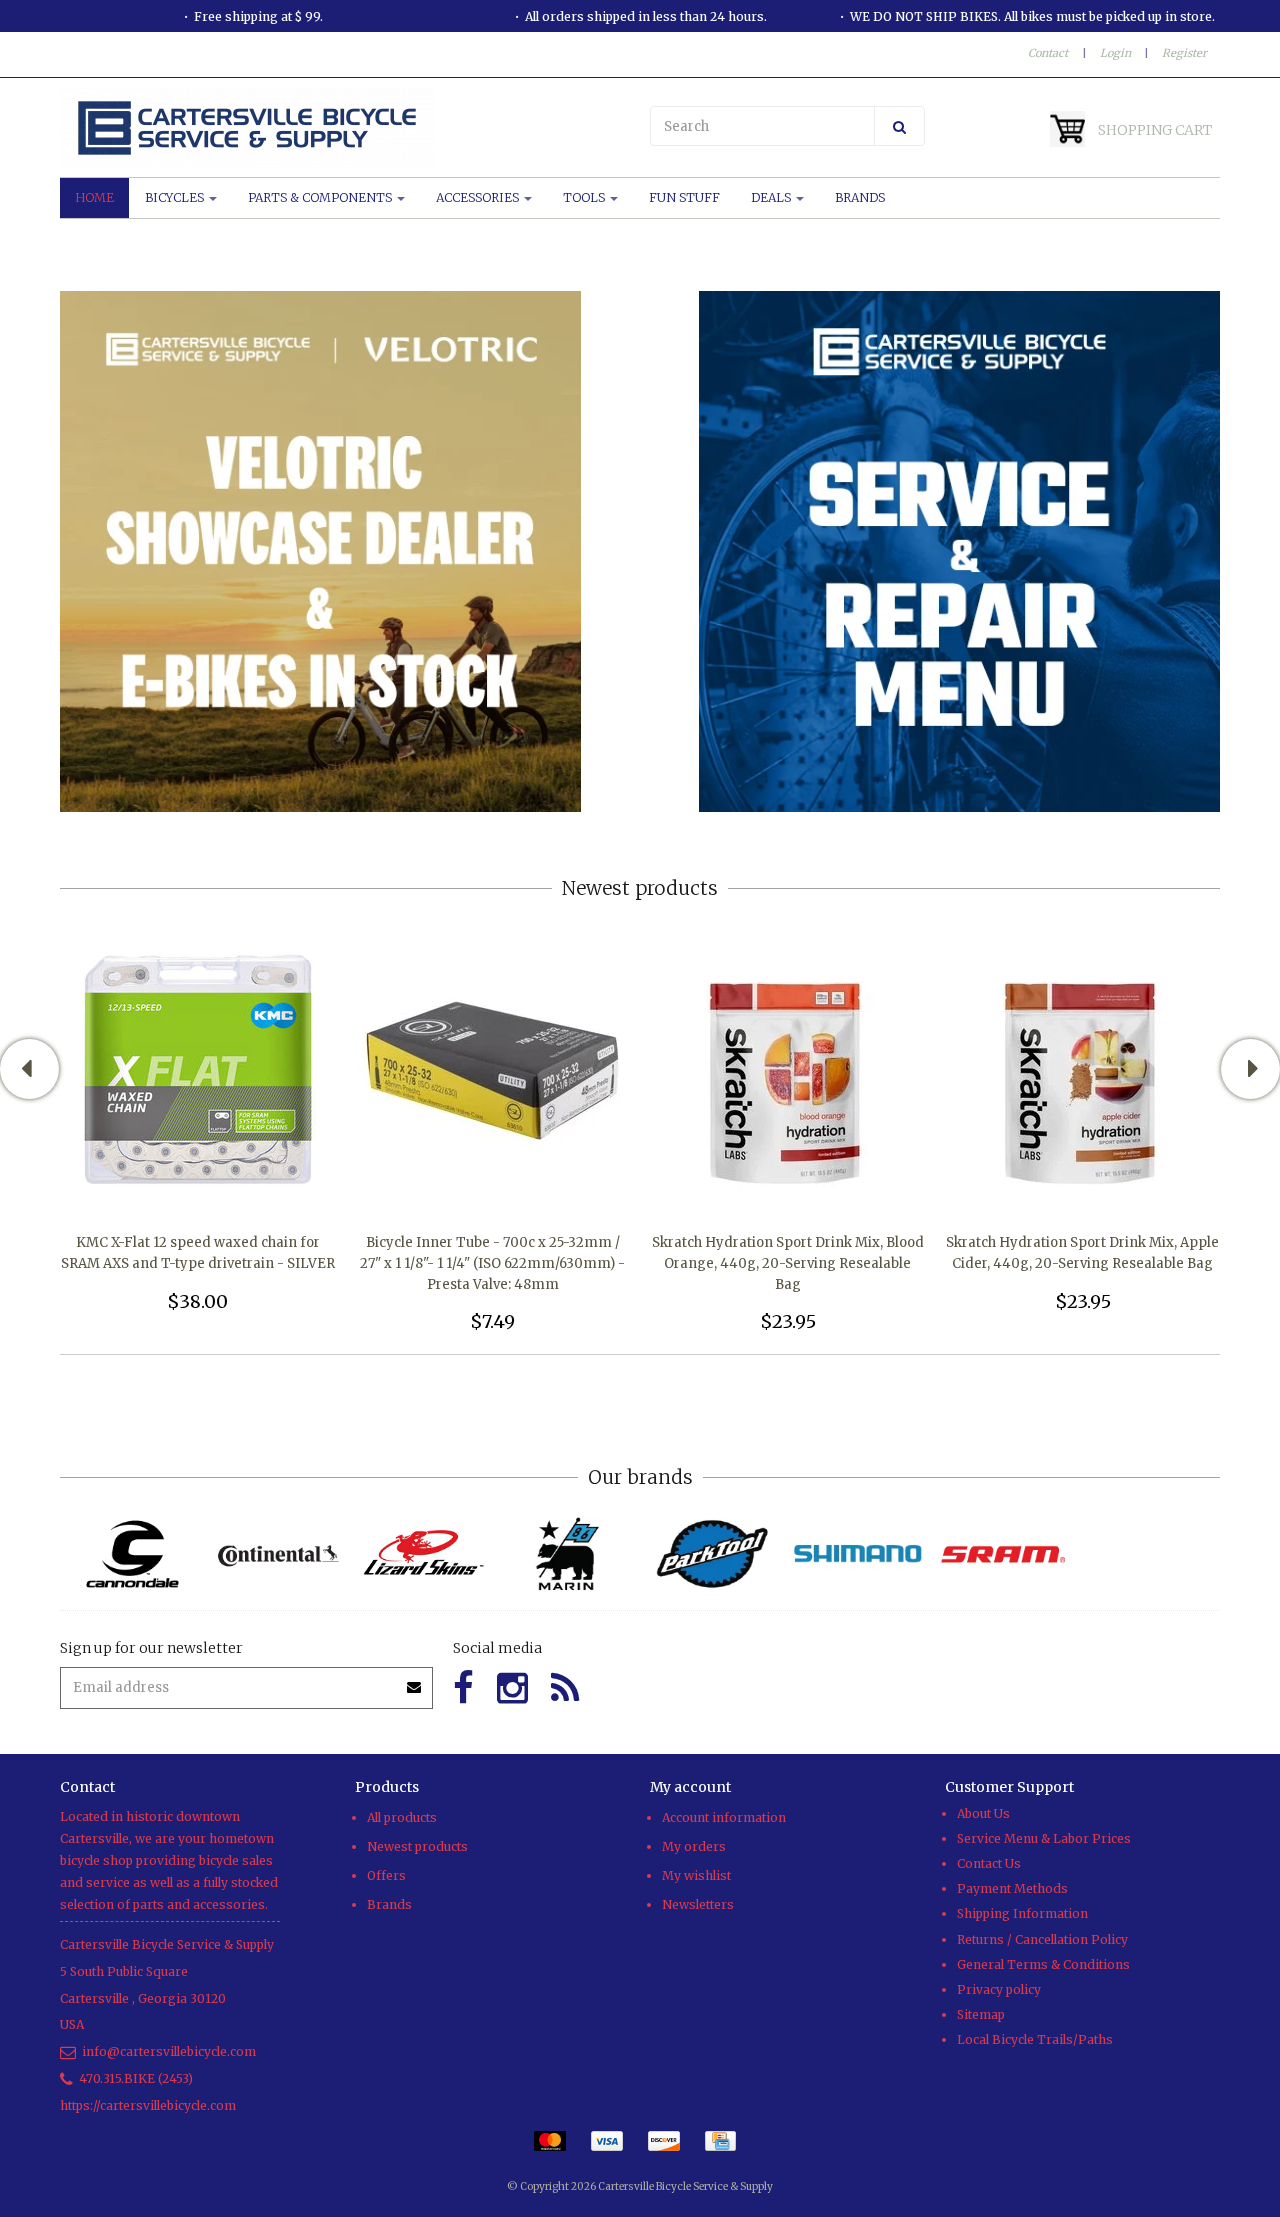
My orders (694, 1846)
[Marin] (567, 1554)
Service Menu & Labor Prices (1044, 1838)
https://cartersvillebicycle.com (148, 2105)
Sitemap (981, 2014)
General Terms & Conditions (1043, 1964)
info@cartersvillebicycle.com (169, 2051)
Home (94, 197)
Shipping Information (1022, 1913)
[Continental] (277, 1554)
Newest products (417, 1846)
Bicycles (176, 197)
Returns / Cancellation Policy (1042, 1939)
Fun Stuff (684, 197)
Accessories (479, 197)
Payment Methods (1012, 1888)
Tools (585, 197)
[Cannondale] (132, 1554)
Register (1184, 53)
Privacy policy (999, 1989)
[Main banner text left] (320, 550)
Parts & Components (321, 197)
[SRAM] (1002, 1554)
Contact (1048, 53)
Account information (724, 1817)
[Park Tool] (712, 1554)
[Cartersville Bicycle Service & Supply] (345, 128)
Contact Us (989, 1863)
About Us (983, 1813)
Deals (772, 197)
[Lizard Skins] (422, 1554)
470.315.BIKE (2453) (136, 2078)
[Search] (899, 126)
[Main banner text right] (959, 550)
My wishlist (696, 1875)
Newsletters (698, 1904)
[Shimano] (857, 1554)
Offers (386, 1875)
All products (402, 1817)
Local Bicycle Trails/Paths (1035, 2039)
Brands (860, 197)
